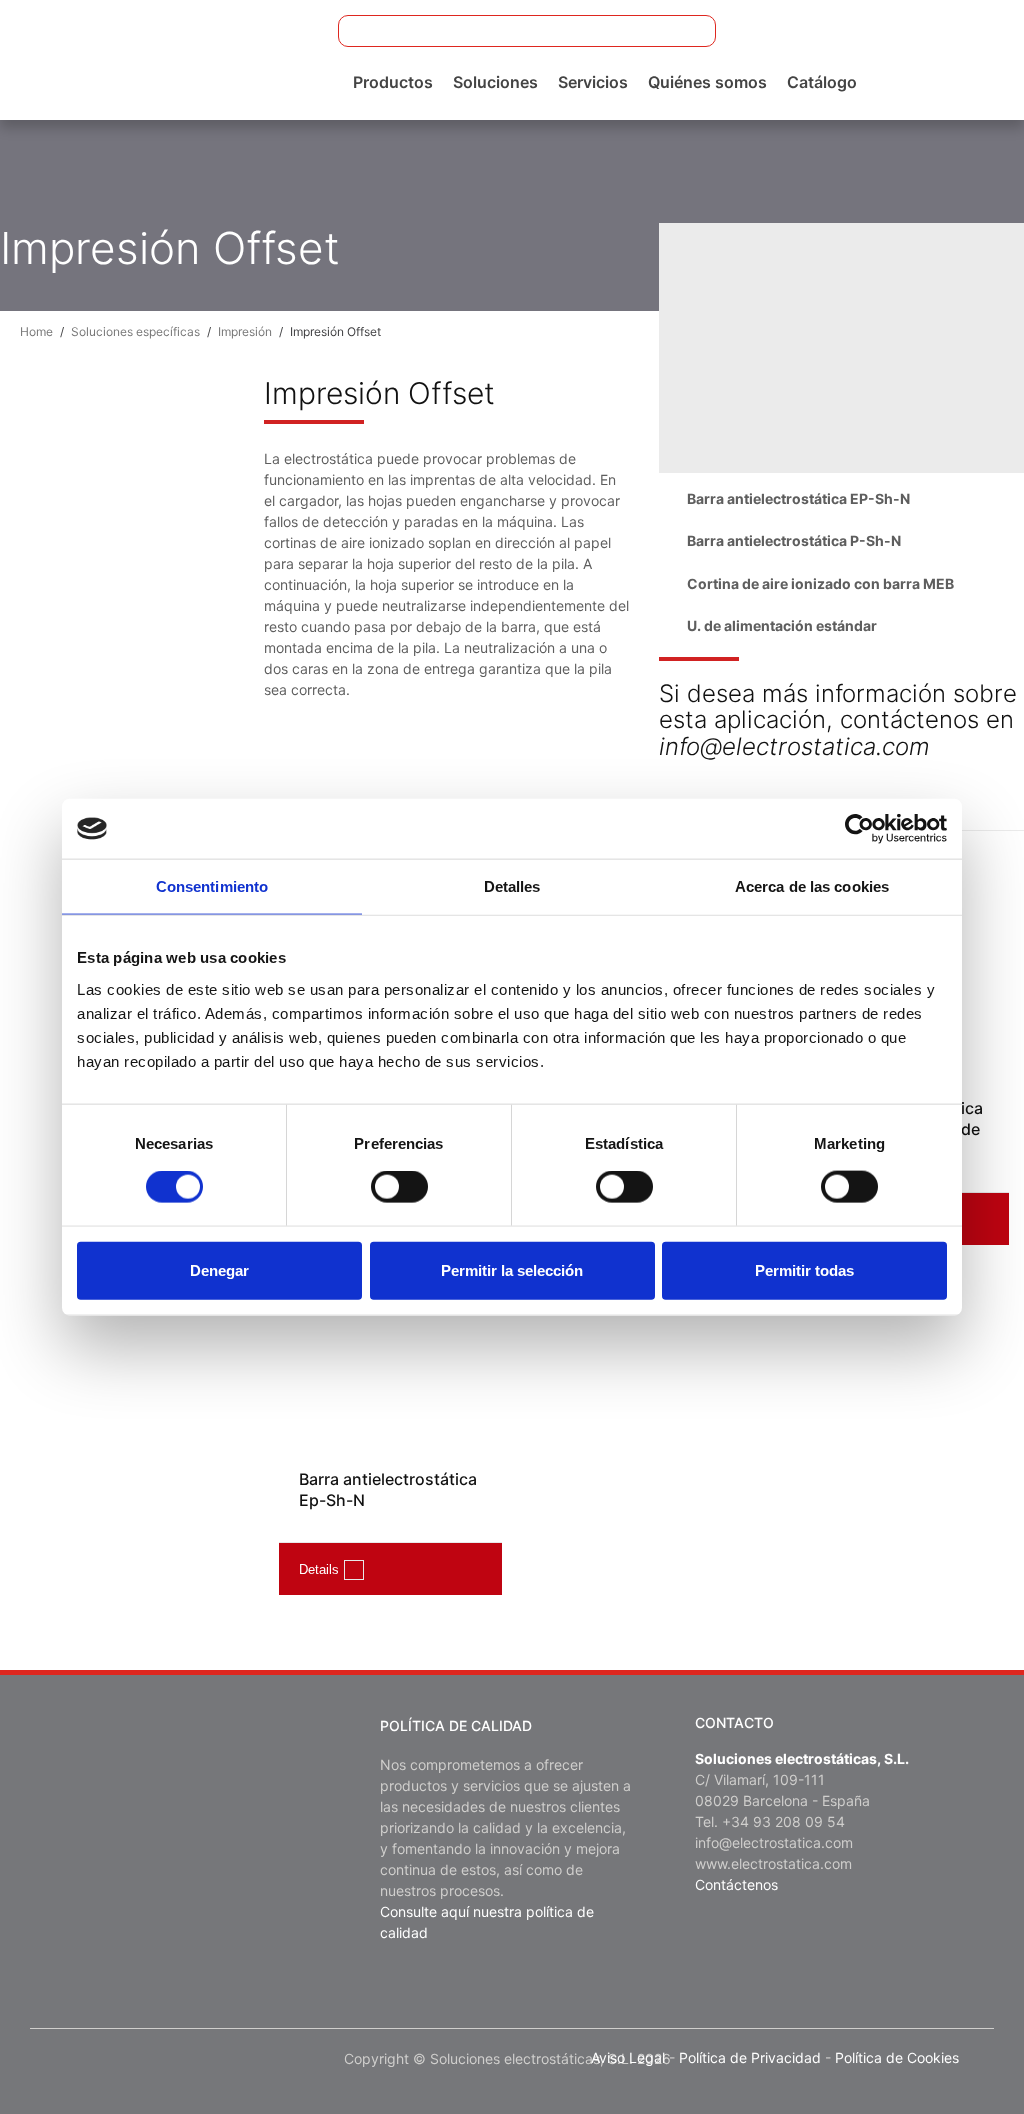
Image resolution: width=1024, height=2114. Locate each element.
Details (319, 1569)
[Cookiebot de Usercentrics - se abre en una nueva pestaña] (859, 829)
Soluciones (495, 82)
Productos (393, 82)
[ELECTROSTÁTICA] (172, 58)
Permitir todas (804, 1269)
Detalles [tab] (512, 886)
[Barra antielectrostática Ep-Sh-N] (390, 1355)
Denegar (219, 1269)
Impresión (245, 331)
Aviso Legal (628, 2057)
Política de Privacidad (750, 2057)
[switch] (399, 1187)
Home (36, 331)
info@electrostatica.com (774, 1842)
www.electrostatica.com (773, 1863)
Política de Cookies (897, 2057)
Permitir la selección (512, 1269)
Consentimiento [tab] (212, 886)
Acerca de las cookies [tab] (812, 886)
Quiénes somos (707, 82)
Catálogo (822, 82)
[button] (688, 31)
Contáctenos (736, 1884)
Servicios (593, 82)
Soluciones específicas (135, 331)
